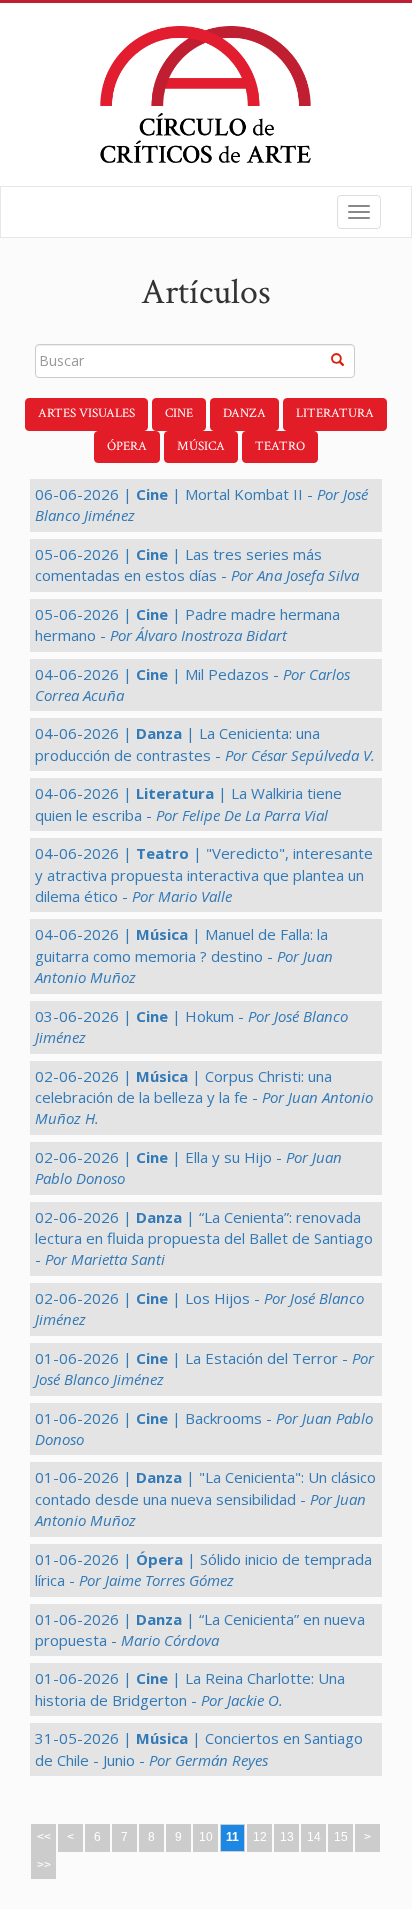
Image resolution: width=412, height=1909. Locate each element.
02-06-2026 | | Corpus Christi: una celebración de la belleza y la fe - (204, 1097)
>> (44, 1865)
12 (260, 1837)
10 (206, 1837)
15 (341, 1837)
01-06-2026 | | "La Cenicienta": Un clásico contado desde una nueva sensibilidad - (205, 1498)
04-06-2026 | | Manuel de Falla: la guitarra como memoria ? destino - (184, 955)
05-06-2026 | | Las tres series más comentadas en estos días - (197, 564)
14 (314, 1837)
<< (44, 1837)
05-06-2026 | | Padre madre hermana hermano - (187, 624)
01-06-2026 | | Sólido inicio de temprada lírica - (203, 1569)
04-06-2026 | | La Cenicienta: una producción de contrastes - (205, 743)
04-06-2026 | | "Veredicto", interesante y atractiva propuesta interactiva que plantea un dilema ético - (204, 874)
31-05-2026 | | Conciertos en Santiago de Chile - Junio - (199, 1748)
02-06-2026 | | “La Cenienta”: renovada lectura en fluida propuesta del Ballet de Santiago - (204, 1238)
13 (287, 1837)
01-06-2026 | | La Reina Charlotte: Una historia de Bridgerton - (190, 1688)
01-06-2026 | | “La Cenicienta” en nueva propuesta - (200, 1629)
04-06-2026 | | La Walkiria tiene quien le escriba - (188, 803)
